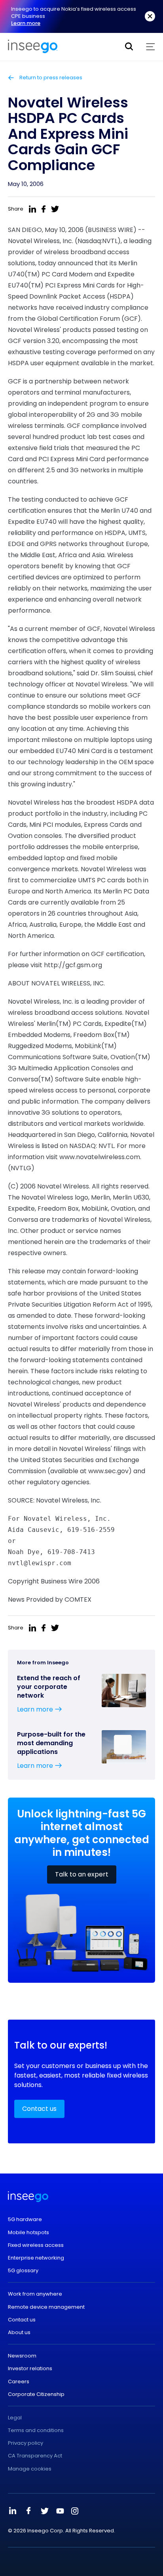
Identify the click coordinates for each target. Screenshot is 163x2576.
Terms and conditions (36, 2430)
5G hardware (25, 2219)
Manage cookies (30, 2469)
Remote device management (46, 2307)
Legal (15, 2418)
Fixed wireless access (36, 2245)
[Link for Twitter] (44, 2511)
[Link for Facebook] (28, 2511)
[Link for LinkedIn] (13, 2511)
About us (19, 2333)
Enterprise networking (36, 2258)
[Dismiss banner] (150, 16)
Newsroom (22, 2356)
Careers (19, 2382)
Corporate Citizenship (36, 2394)
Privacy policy (26, 2443)
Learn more (26, 23)
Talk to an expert (82, 1874)
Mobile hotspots (28, 2233)
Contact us (39, 2109)
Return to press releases (50, 78)
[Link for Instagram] (75, 2511)
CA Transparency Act (35, 2456)
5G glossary (23, 2271)
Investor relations (30, 2369)
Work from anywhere (35, 2294)
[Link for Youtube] (60, 2511)
